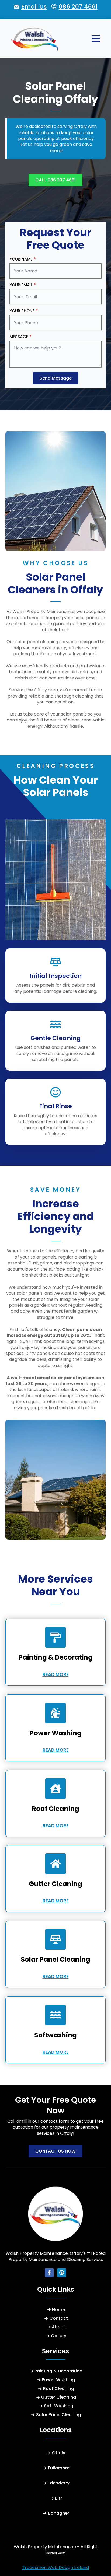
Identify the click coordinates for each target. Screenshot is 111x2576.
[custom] (62, 2273)
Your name (23, 259)
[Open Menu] (96, 38)
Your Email (23, 285)
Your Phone (24, 311)
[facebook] (49, 2273)
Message (20, 337)
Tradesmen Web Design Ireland (55, 2568)
